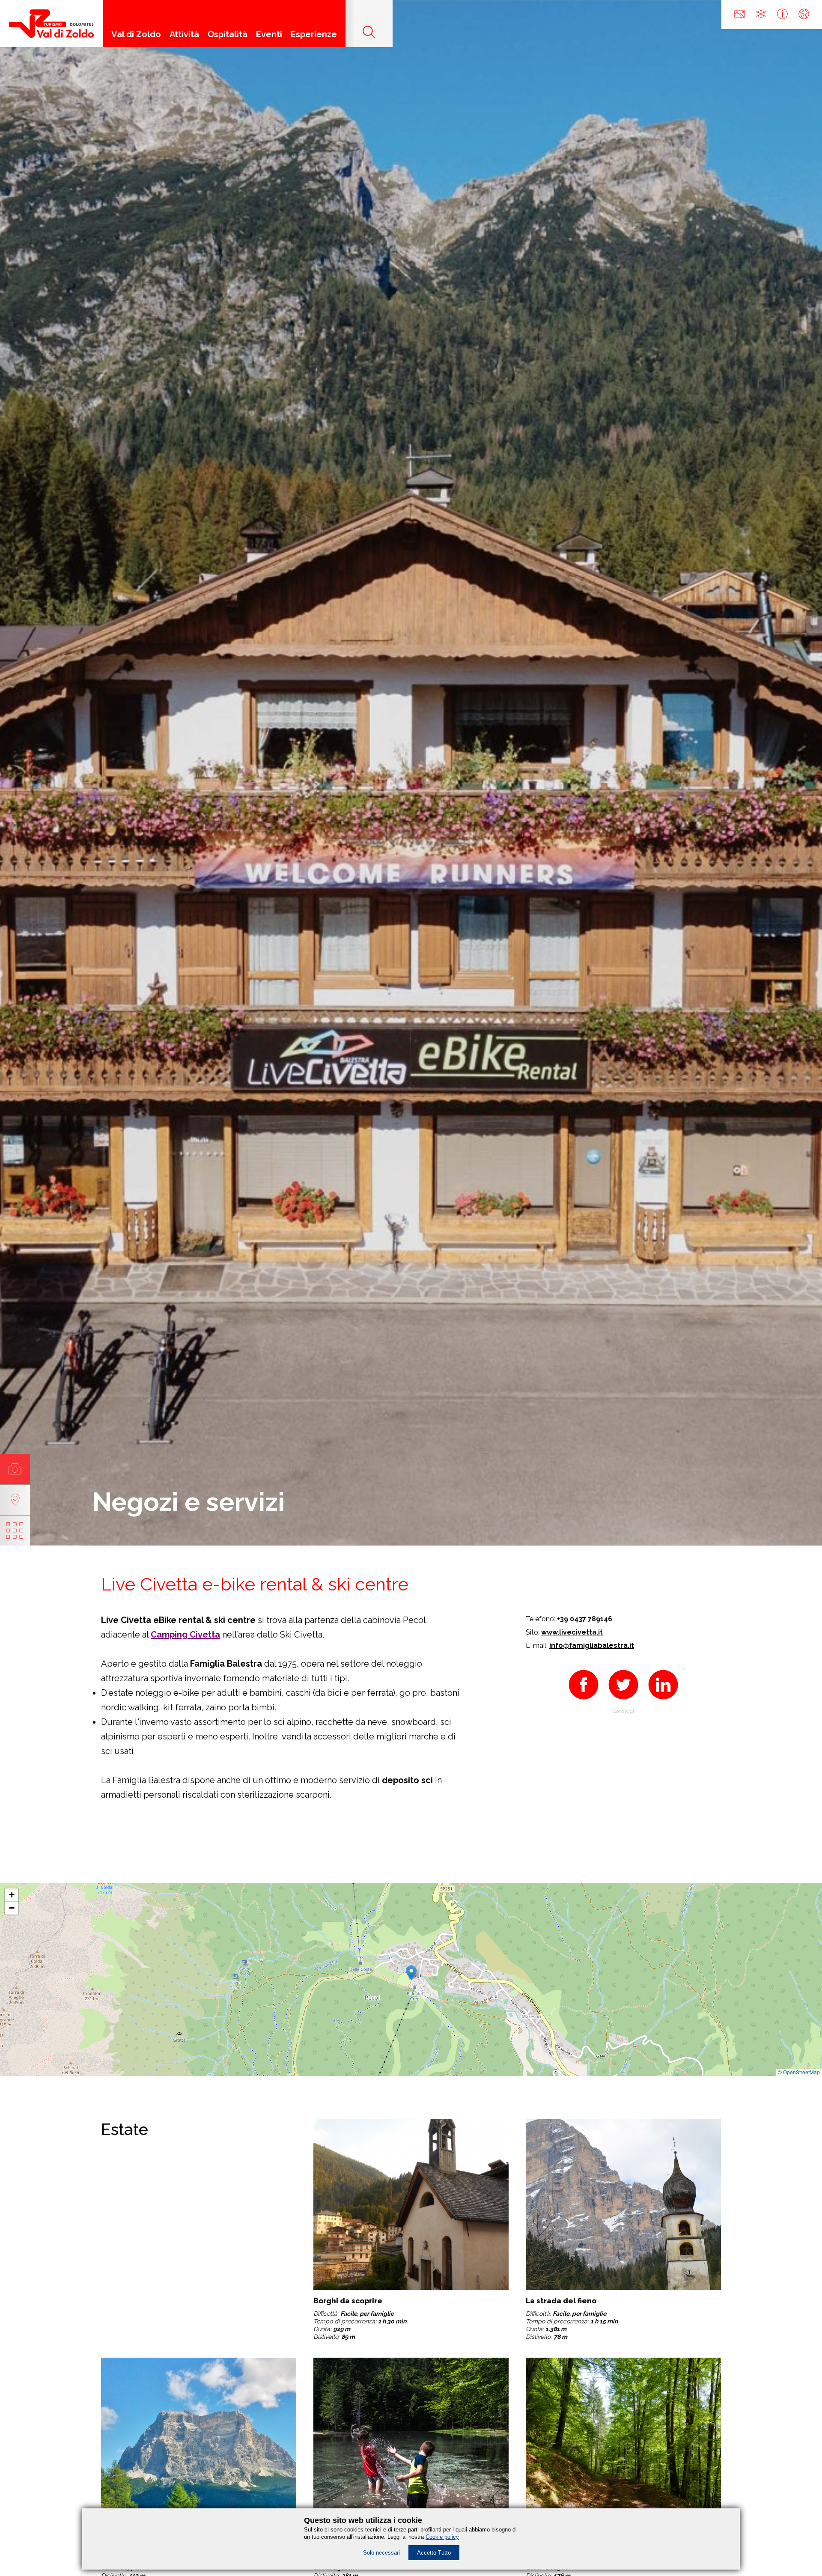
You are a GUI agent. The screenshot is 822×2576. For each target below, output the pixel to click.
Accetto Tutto (434, 2553)
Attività (184, 34)
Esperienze (314, 34)
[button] (411, 1971)
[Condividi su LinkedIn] (663, 1702)
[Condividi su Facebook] (584, 1702)
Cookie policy (442, 2537)
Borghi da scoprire (348, 2301)
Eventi (269, 34)
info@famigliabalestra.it (592, 1645)
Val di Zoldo (136, 34)
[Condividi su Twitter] (623, 1702)
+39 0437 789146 (585, 1619)
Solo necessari (381, 2553)
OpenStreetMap (801, 2072)
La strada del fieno (561, 2301)
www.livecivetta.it (572, 1632)
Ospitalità (228, 34)
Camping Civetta (185, 1635)
